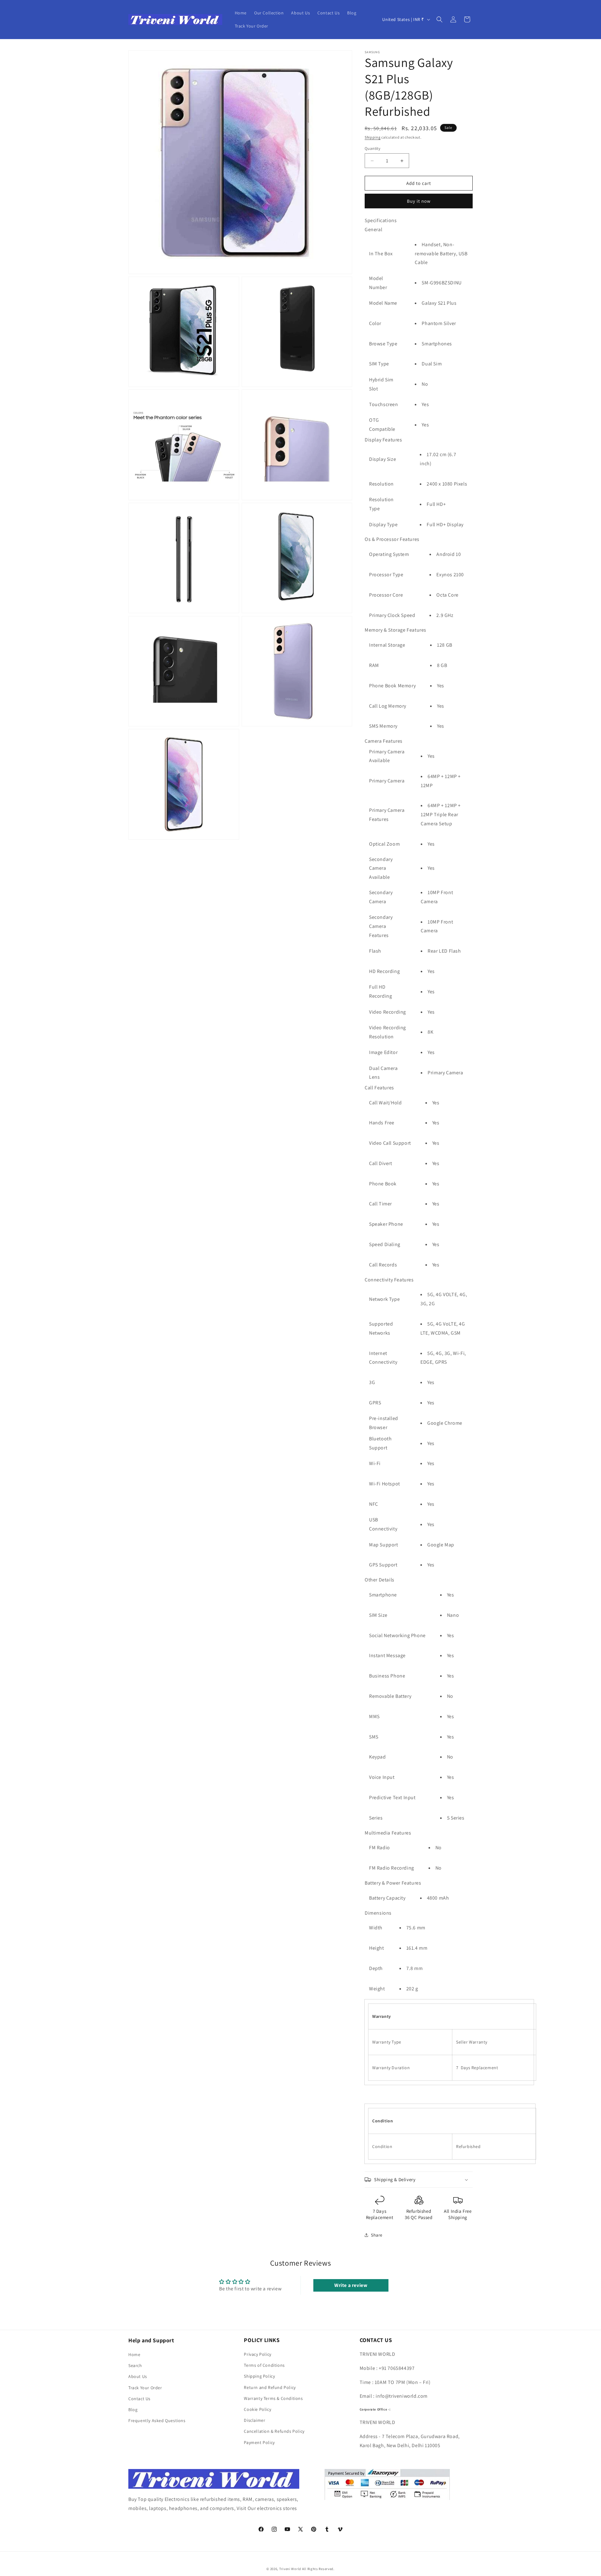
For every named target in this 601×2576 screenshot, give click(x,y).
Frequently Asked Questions (157, 2420)
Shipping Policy (259, 2376)
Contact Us (139, 2398)
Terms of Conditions (264, 2365)
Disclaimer (254, 2420)
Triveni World (290, 2569)
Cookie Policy (257, 2409)
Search (135, 2365)
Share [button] (377, 2235)
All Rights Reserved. (318, 2569)
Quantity (372, 148)
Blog (133, 2409)
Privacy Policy (257, 2354)
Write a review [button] (351, 2285)
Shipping (373, 137)
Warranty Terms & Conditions (273, 2398)
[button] (439, 19)
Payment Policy (259, 2442)
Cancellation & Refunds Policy (274, 2431)
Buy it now (419, 201)
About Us (138, 2376)
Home (134, 2354)
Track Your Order (145, 2387)
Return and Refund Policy (270, 2387)
